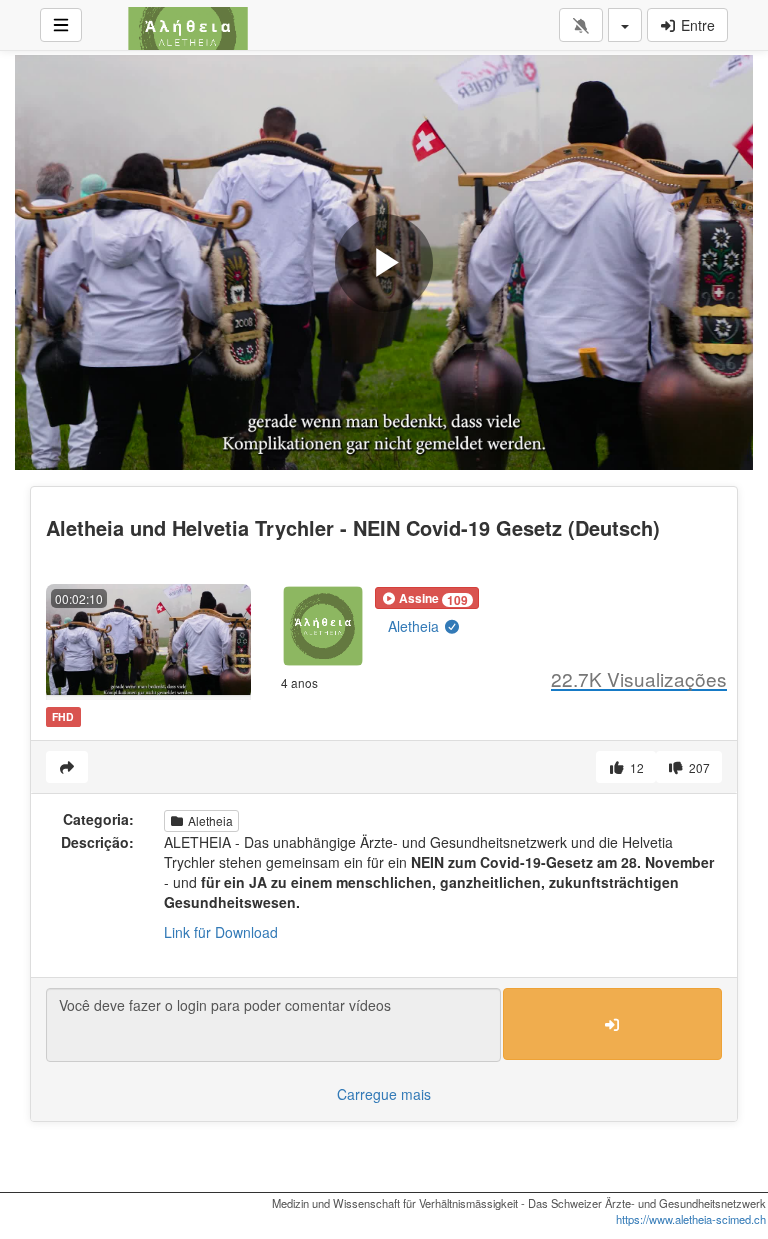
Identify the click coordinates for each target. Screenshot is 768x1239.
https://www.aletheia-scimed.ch (691, 1219)
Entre (696, 25)
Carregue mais (384, 1094)
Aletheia (415, 626)
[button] (427, 598)
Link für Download (221, 932)
